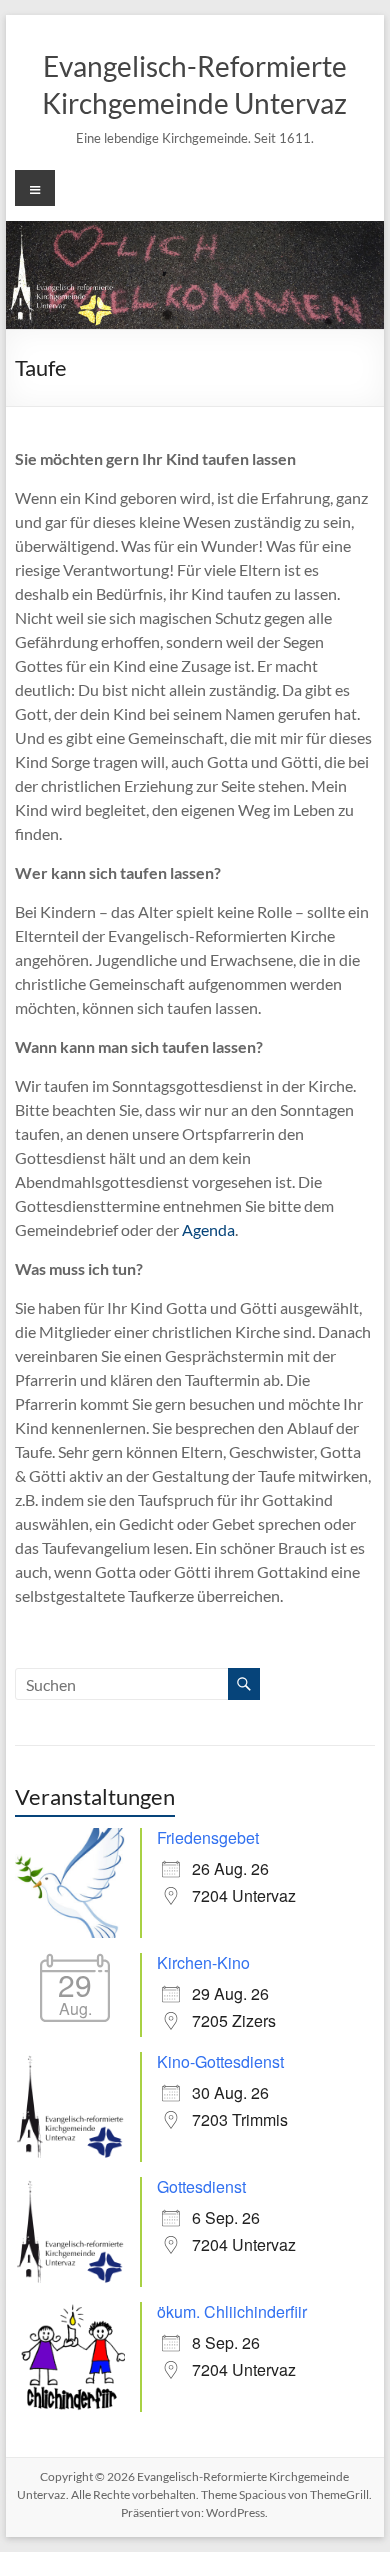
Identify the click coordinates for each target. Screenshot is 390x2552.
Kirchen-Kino (203, 1962)
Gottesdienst (201, 2186)
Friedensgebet (208, 1837)
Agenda (208, 1229)
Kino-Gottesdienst (220, 2061)
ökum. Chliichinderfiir (232, 2311)
